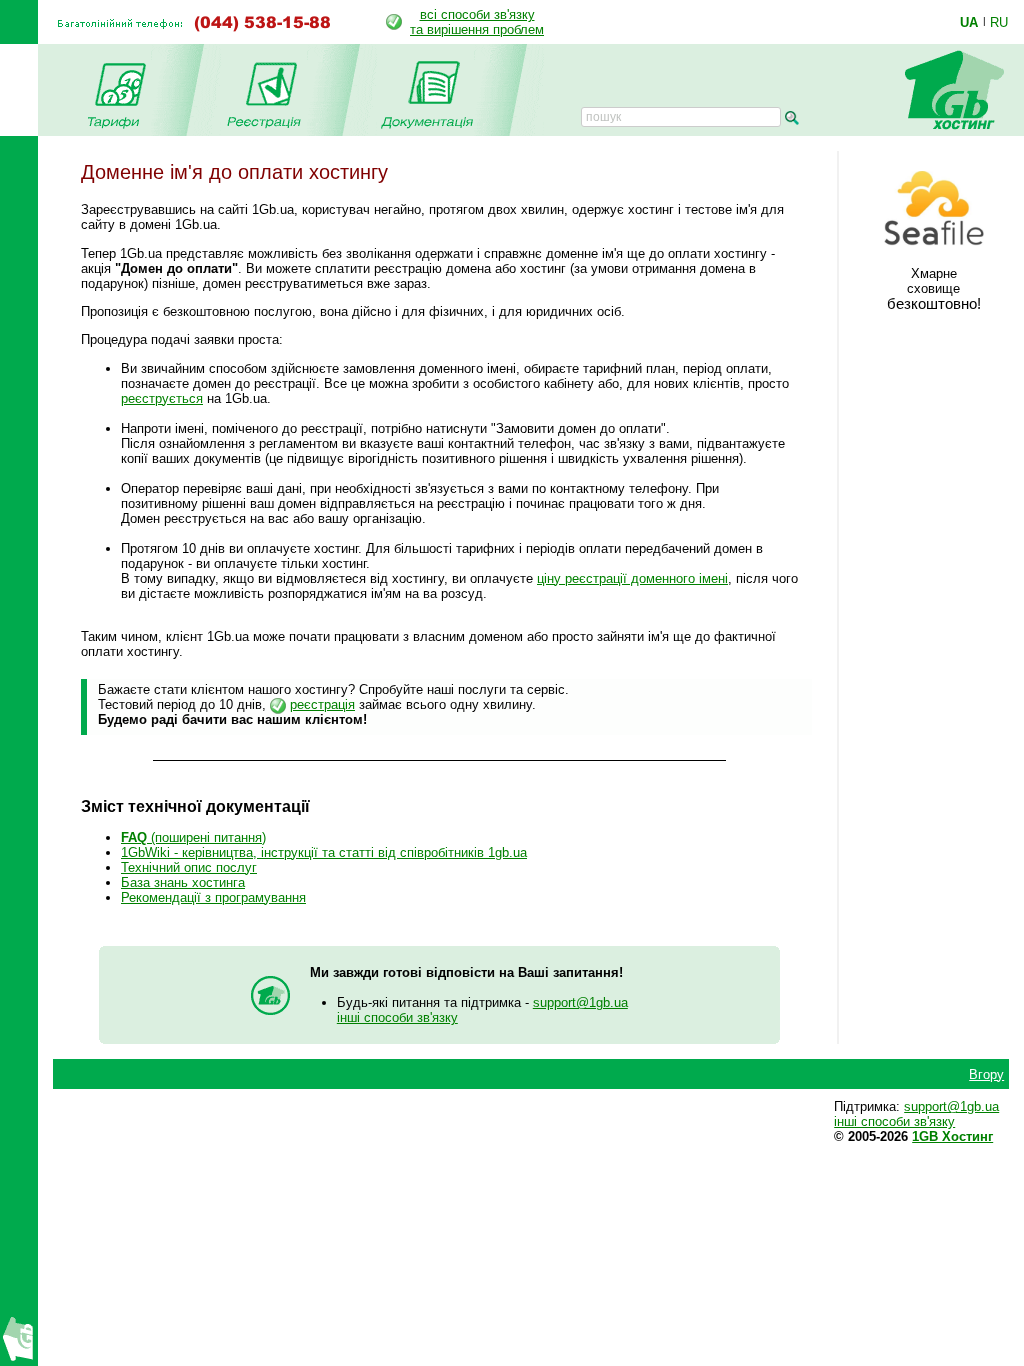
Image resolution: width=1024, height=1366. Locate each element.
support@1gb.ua (580, 1002)
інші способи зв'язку (397, 1017)
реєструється (162, 398)
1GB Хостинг (952, 1136)
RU (999, 22)
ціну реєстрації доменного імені (632, 578)
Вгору (986, 1074)
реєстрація (322, 704)
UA (969, 22)
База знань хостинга (183, 882)
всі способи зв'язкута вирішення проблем (477, 22)
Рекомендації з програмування (213, 897)
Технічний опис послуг (189, 867)
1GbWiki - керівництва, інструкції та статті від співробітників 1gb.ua (324, 852)
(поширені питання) (193, 837)
